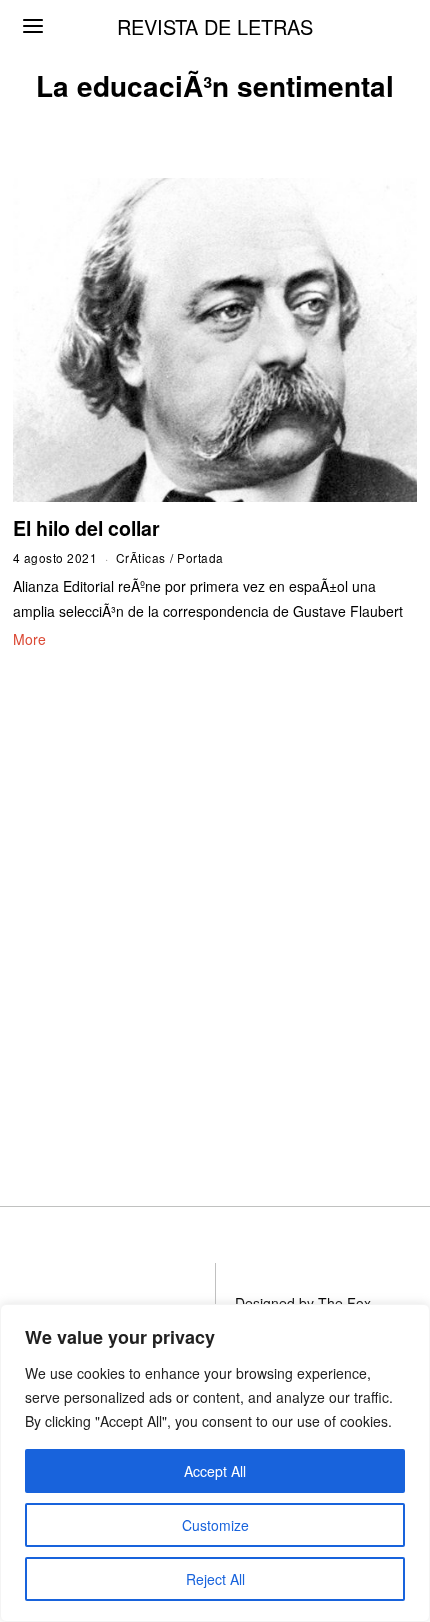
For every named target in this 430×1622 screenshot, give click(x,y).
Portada (200, 557)
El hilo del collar (86, 528)
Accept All (215, 1471)
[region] (215, 1463)
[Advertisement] (215, 903)
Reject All (215, 1579)
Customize (215, 1525)
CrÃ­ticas (141, 557)
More (29, 639)
